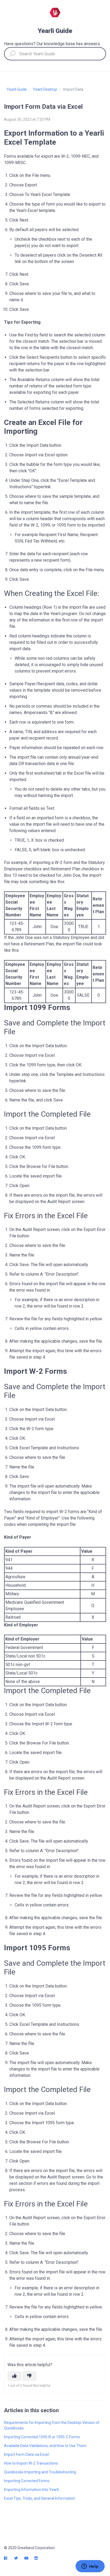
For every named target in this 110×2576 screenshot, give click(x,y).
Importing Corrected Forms (27, 2481)
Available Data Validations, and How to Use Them (45, 2446)
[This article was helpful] (14, 2376)
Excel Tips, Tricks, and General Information (40, 2498)
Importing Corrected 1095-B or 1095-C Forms (42, 2437)
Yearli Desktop (45, 89)
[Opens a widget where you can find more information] (90, 2567)
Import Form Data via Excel (26, 2454)
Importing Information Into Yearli (31, 2490)
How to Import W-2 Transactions (31, 2463)
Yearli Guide (17, 89)
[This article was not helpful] (29, 2376)
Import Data (73, 89)
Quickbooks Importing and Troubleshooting (40, 2472)
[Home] (55, 12)
